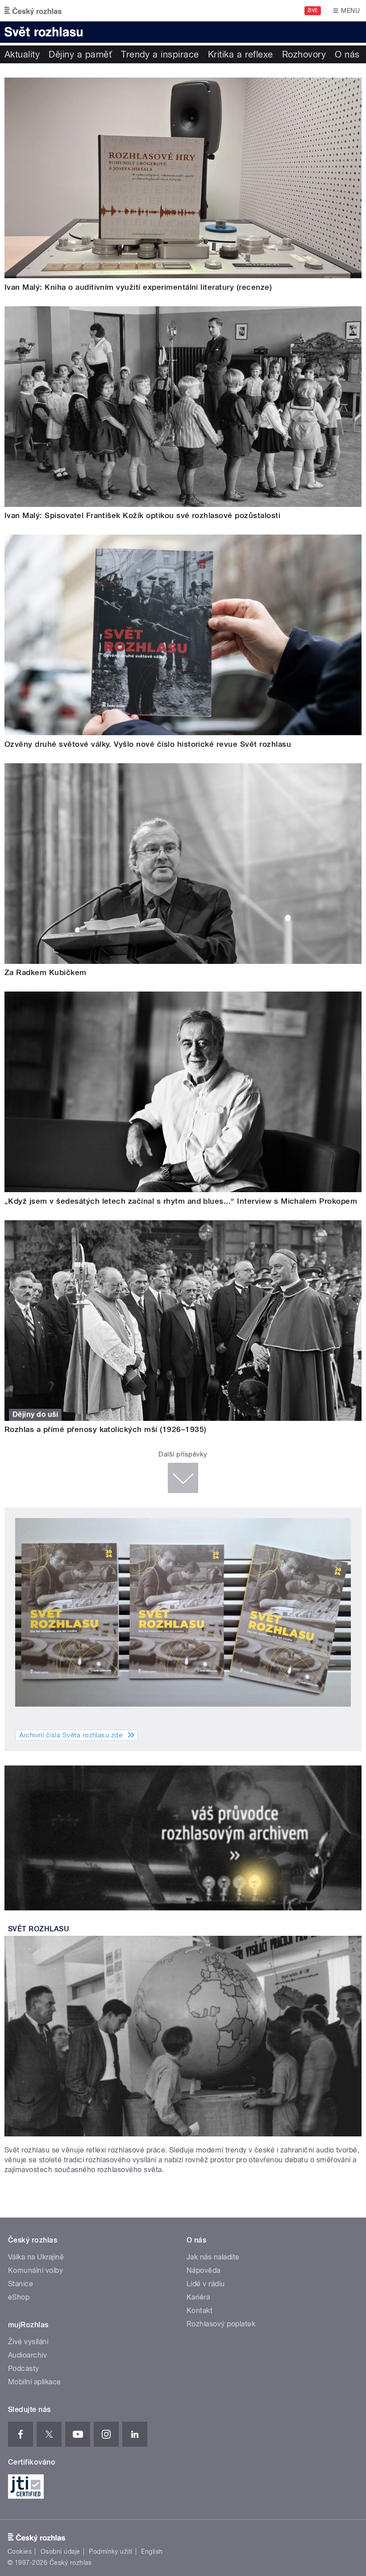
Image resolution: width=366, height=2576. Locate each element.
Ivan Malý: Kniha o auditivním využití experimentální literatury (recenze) (138, 287)
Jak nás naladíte (213, 2257)
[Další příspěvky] (183, 1478)
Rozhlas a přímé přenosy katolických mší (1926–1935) (105, 1429)
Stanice (21, 2284)
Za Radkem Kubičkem (46, 972)
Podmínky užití (111, 2551)
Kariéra (198, 2297)
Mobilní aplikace (35, 2382)
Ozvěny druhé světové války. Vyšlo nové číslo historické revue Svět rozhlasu (148, 744)
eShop (19, 2297)
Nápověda (204, 2270)
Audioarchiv (27, 2355)
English (152, 2551)
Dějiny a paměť (80, 54)
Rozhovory (304, 54)
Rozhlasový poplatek (221, 2324)
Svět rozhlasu (39, 1929)
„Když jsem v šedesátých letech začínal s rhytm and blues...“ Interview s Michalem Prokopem (181, 1201)
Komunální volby (35, 2270)
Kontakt (200, 2311)
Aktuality (22, 54)
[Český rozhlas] (33, 11)
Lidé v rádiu (206, 2284)
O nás (347, 54)
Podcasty (24, 2368)
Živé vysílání (28, 2342)
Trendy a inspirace (160, 54)
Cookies (20, 2551)
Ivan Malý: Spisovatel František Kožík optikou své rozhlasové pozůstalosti (142, 515)
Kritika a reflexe (241, 54)
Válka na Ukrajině (36, 2257)
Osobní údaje (60, 2551)
